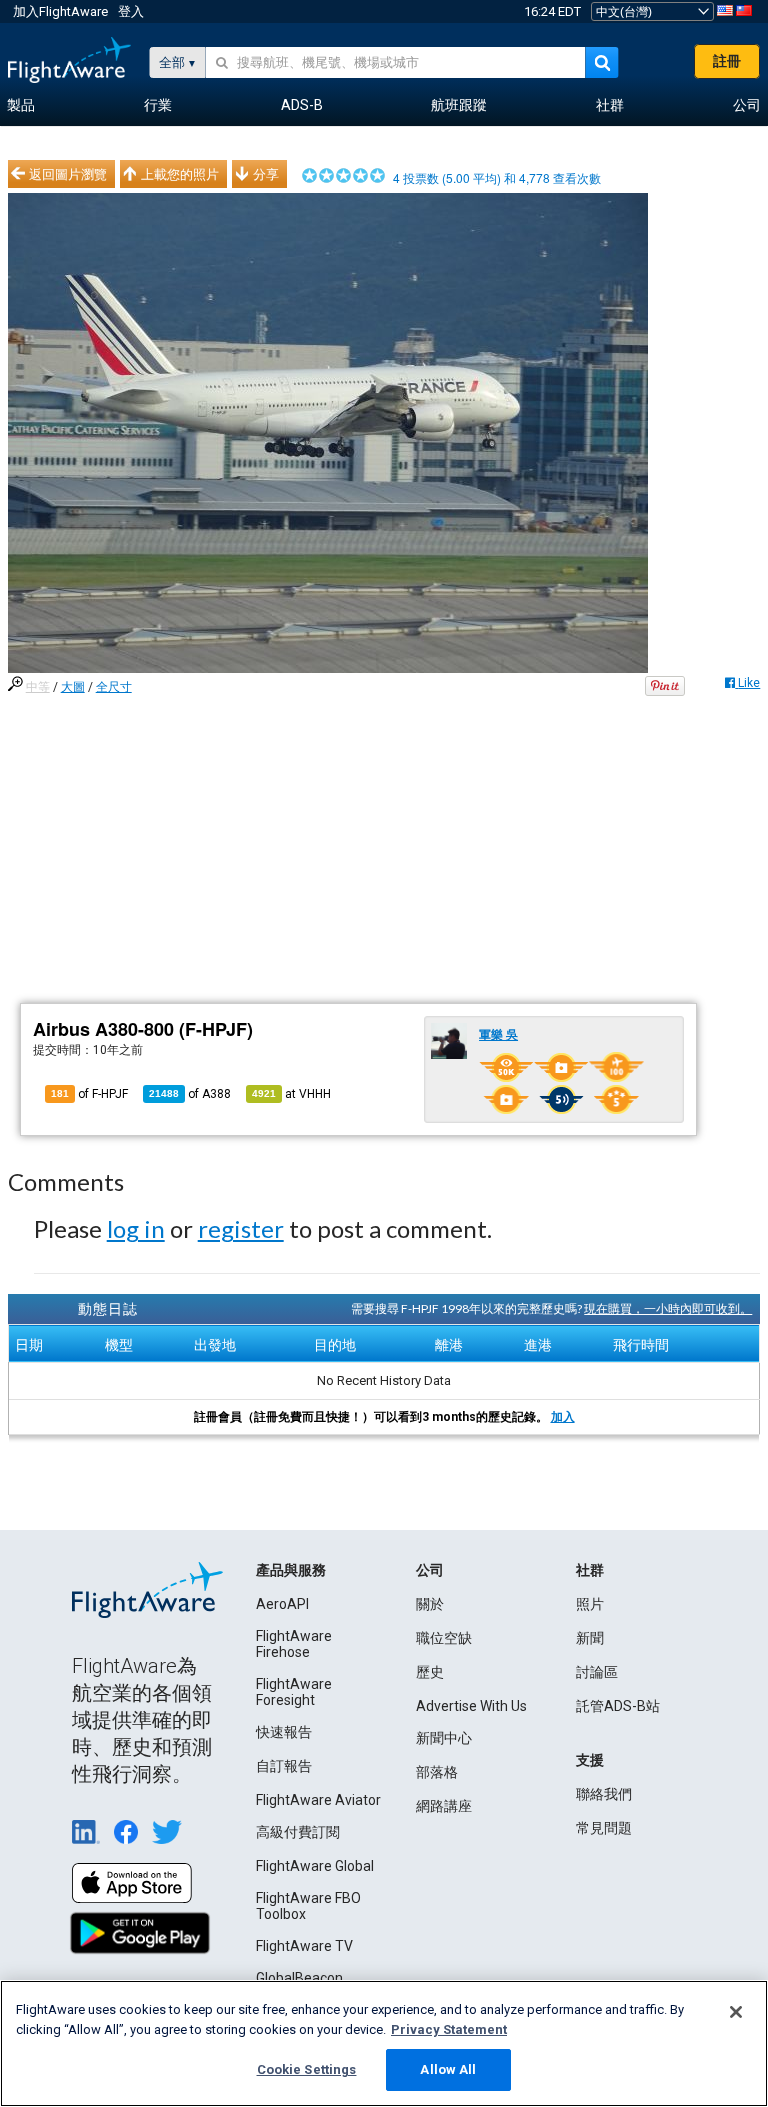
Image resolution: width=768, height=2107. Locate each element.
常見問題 (604, 1828)
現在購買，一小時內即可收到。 (668, 1308)
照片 (590, 1604)
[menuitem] (21, 106)
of (190, 1094)
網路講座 (444, 1806)
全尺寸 (114, 687)
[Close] (736, 2012)
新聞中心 (444, 1738)
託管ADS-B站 (618, 1706)
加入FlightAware (60, 11)
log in (136, 1228)
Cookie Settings (307, 2069)
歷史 (430, 1672)
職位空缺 (444, 1638)
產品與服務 (291, 1570)
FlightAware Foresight (294, 1692)
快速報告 (284, 1732)
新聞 (590, 1638)
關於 (430, 1604)
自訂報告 (284, 1766)
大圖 (73, 687)
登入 (131, 11)
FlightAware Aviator (318, 1800)
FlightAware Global (315, 1866)
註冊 (727, 61)
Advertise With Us (471, 1706)
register (241, 1228)
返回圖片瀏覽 (68, 174)
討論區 (597, 1672)
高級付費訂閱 (298, 1832)
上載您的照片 (180, 174)
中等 (38, 687)
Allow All (448, 2069)
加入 (563, 1417)
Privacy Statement (449, 2029)
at (291, 1094)
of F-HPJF (89, 1094)
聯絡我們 (604, 1794)
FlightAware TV (304, 1946)
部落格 (437, 1772)
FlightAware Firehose (294, 1644)
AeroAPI (282, 1604)
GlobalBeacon (299, 1978)
